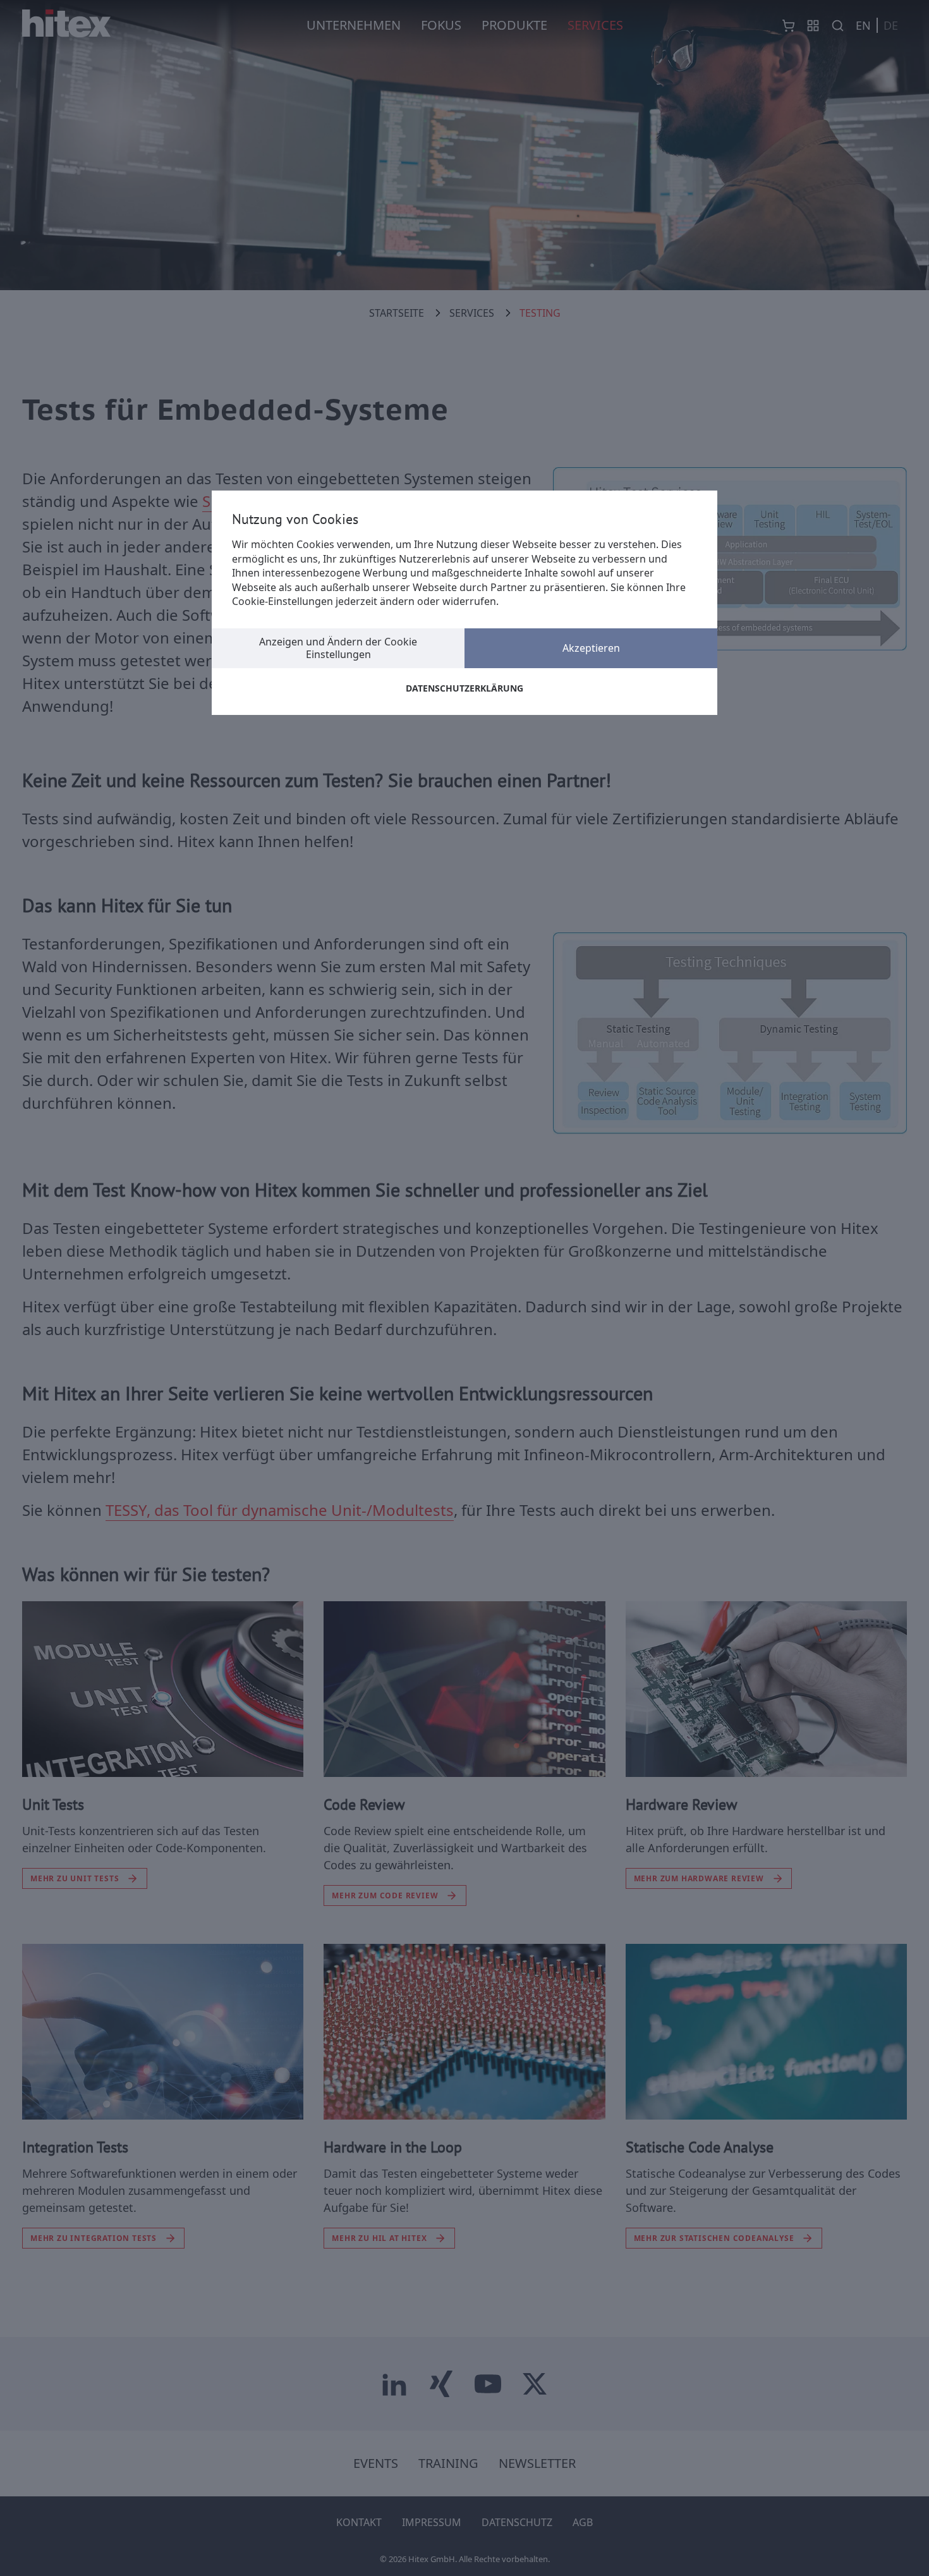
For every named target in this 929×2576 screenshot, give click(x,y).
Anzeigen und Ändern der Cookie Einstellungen (338, 648)
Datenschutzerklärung (464, 688)
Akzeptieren (591, 648)
